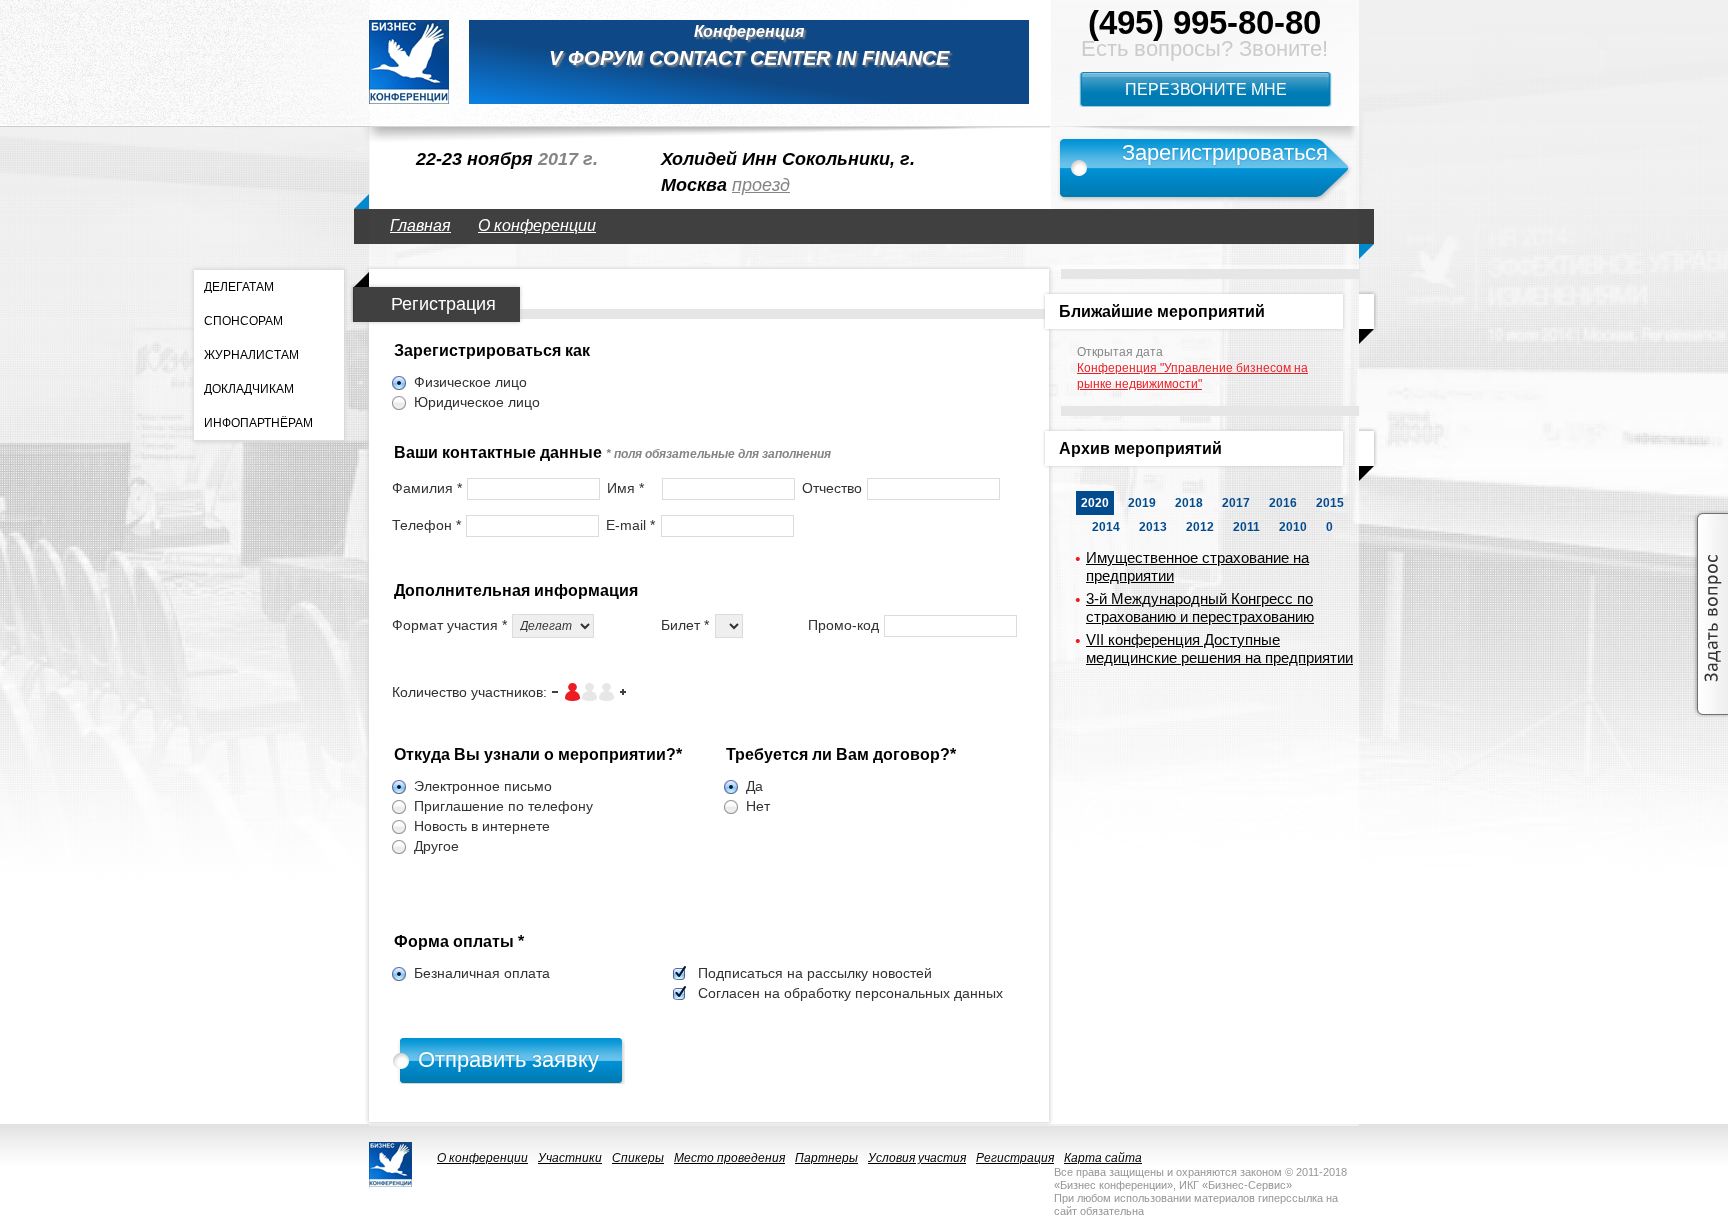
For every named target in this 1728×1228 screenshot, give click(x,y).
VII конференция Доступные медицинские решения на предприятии (1219, 648)
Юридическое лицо (477, 402)
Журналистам (251, 355)
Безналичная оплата (482, 973)
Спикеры (638, 1158)
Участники (570, 1158)
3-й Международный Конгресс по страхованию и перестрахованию (1200, 607)
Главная (420, 225)
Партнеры (826, 1158)
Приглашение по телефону (503, 806)
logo (409, 62)
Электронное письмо (483, 786)
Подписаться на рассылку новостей (815, 973)
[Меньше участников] (555, 692)
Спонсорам (243, 321)
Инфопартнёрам (258, 423)
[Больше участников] (623, 692)
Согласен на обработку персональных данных (850, 993)
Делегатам (239, 287)
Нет (758, 806)
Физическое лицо (470, 382)
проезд (761, 185)
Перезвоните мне (1206, 89)
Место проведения (729, 1158)
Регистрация (1015, 1158)
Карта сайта (1103, 1158)
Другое (436, 846)
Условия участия (917, 1158)
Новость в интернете (482, 826)
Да (754, 786)
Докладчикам (249, 389)
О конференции (537, 225)
